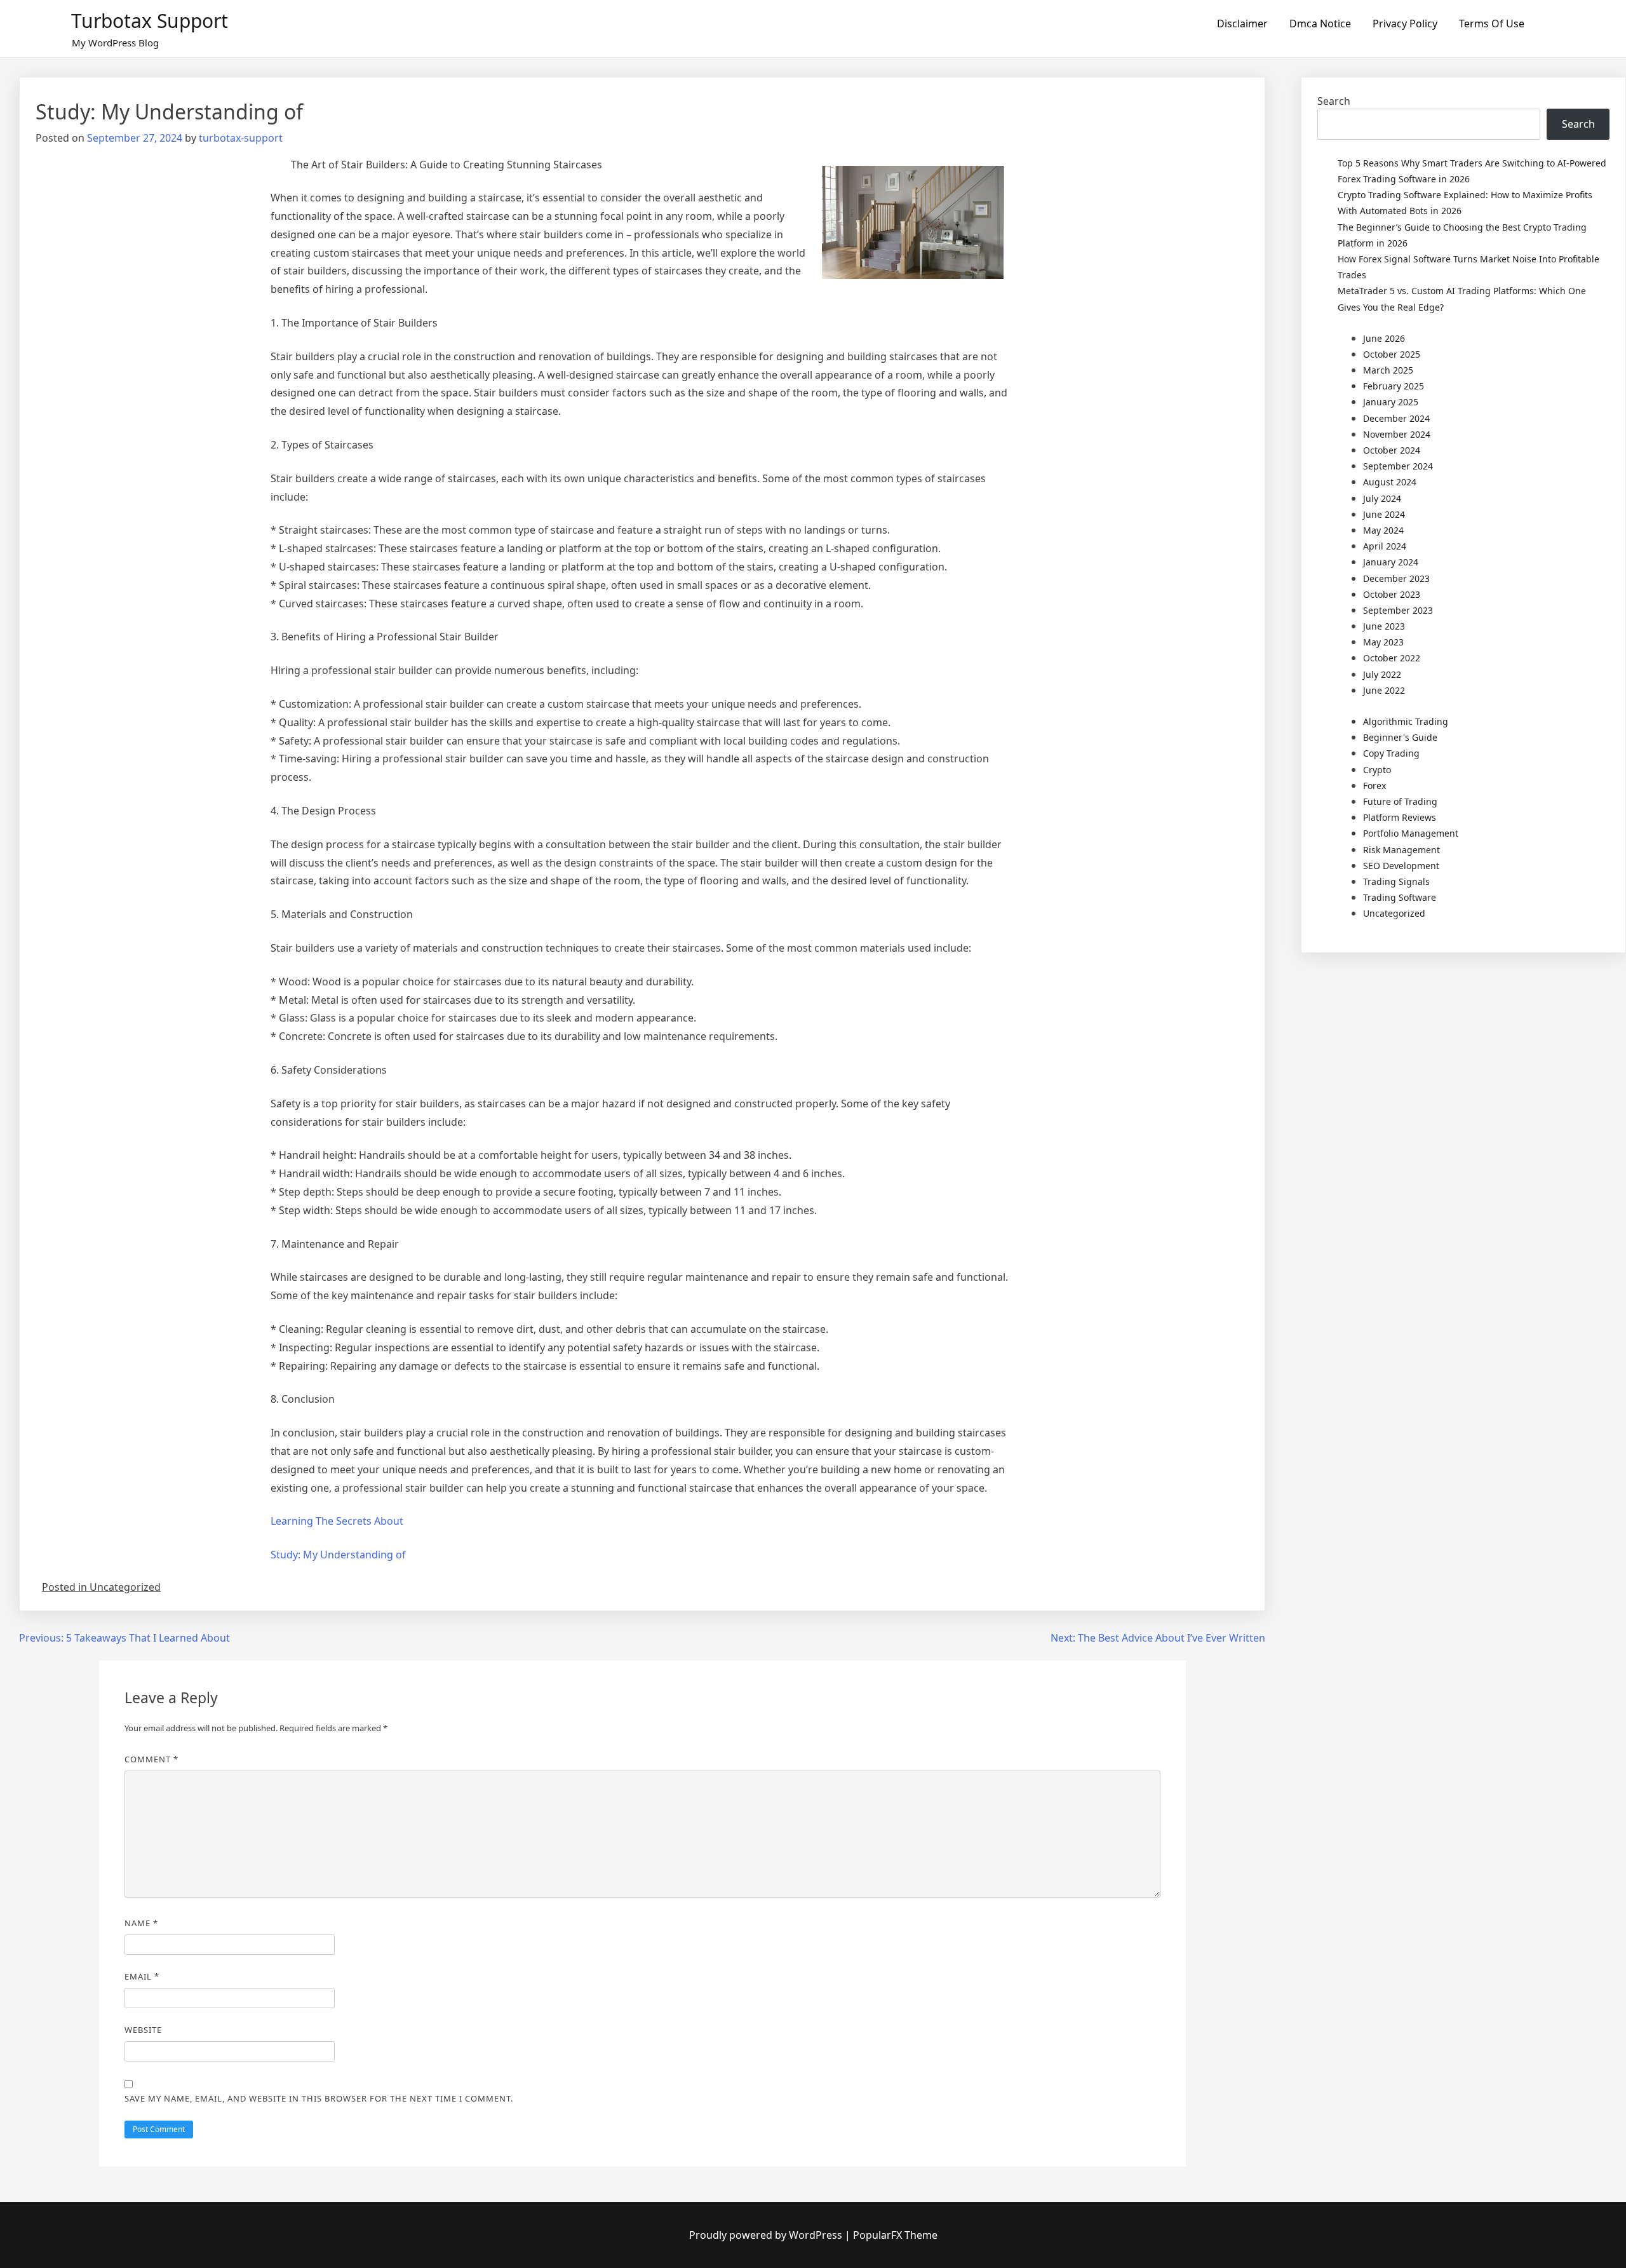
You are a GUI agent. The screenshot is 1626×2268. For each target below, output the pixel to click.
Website (143, 2030)
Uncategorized (1394, 913)
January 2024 (1391, 562)
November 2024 (1397, 434)
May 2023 (1383, 642)
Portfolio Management (1411, 833)
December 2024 (1396, 418)
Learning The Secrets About (337, 1521)
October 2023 (1392, 594)
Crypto (1377, 770)
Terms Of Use (1492, 24)
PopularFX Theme (895, 2235)
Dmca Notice (1320, 24)
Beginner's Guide (1400, 737)
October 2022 (1392, 658)
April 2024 (1385, 546)
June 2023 (1384, 626)
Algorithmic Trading (1406, 721)
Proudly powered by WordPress (767, 2235)
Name (141, 1923)
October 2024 (1392, 450)
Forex (1374, 786)
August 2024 (1390, 482)
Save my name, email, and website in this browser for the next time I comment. (319, 2098)
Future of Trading (1400, 801)
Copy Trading (1391, 753)
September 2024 (1398, 466)
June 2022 (1384, 690)
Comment (151, 1759)
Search (1334, 101)
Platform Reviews (1400, 817)
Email (142, 1976)
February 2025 (1394, 386)
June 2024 (1384, 514)
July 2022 (1382, 674)
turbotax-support (241, 138)
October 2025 (1392, 354)
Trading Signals (1396, 881)
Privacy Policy (1405, 24)
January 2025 (1391, 402)
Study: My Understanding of (338, 1555)
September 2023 (1398, 610)
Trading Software (1400, 897)
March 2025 (1388, 370)
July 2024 (1382, 498)
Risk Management (1401, 850)
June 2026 (1384, 338)
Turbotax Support (150, 21)
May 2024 (1383, 530)
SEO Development (1401, 866)
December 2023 (1396, 578)
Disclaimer (1242, 24)
